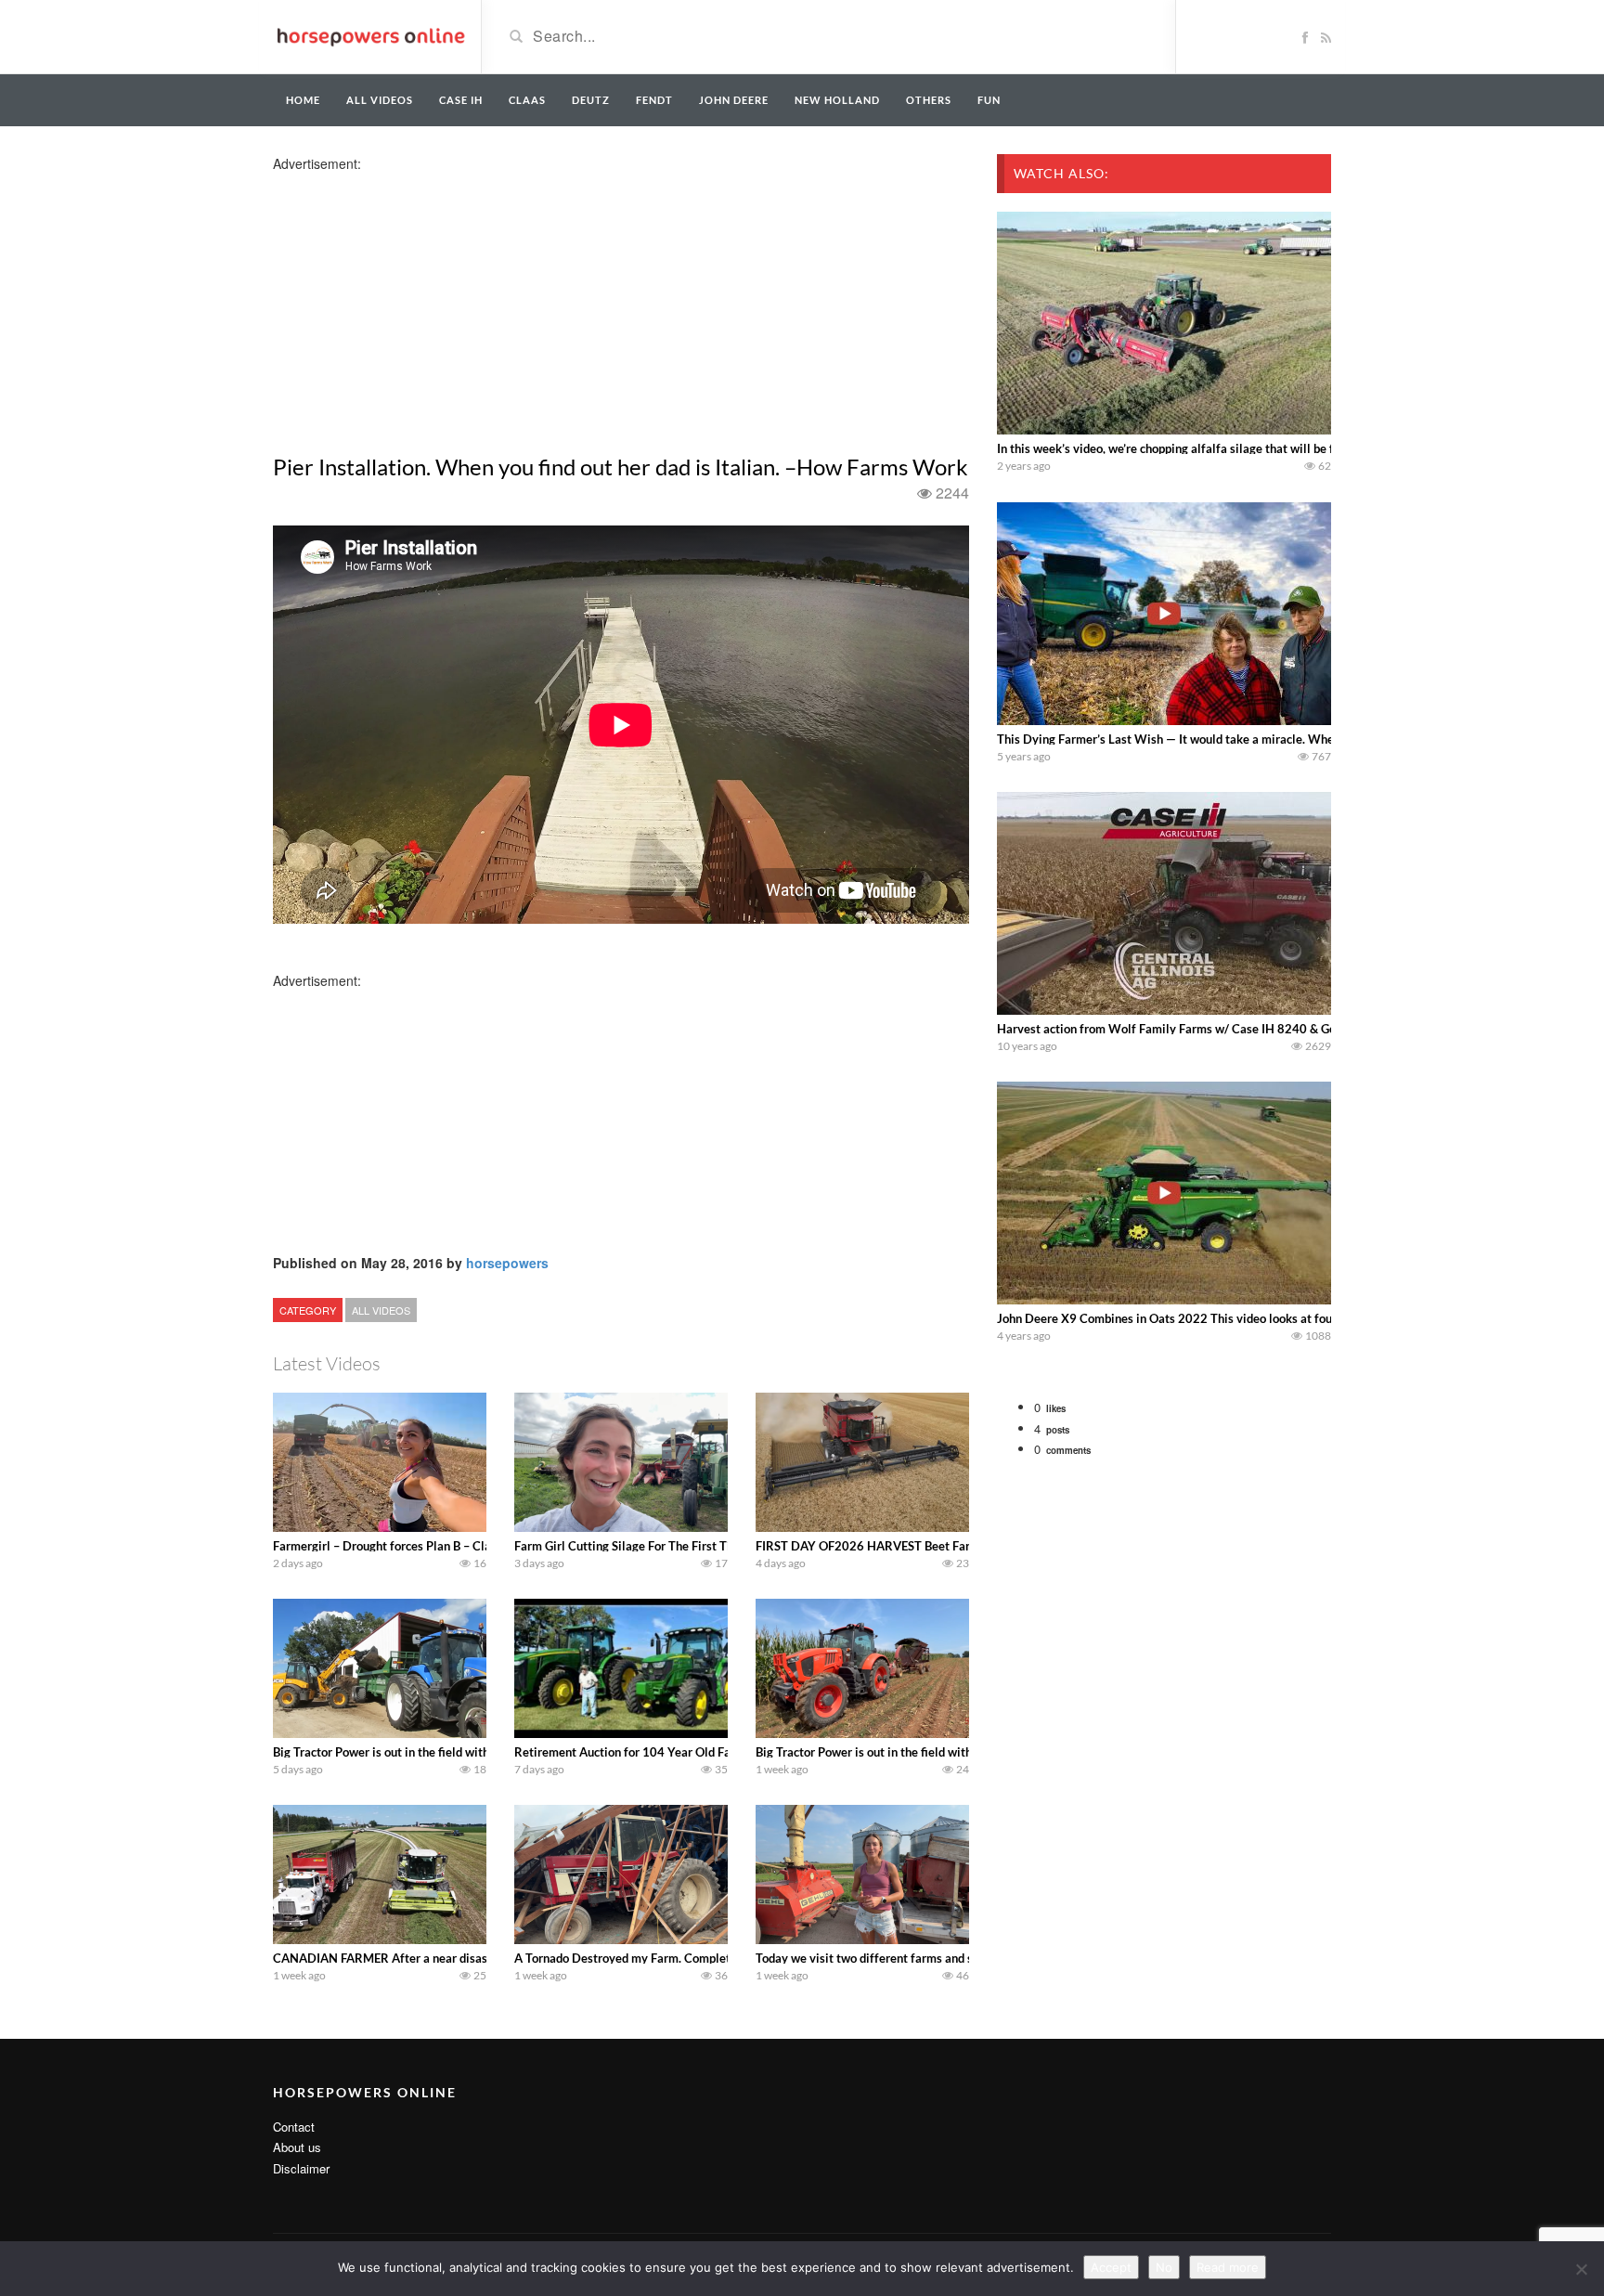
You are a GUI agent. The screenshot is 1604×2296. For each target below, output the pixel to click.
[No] (1581, 2269)
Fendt (654, 100)
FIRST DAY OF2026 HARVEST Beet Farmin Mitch (890, 1546)
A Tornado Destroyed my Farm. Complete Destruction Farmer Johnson (703, 1958)
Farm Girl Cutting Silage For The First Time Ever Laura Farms (679, 1546)
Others (929, 100)
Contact (294, 2127)
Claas (527, 100)
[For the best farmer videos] (370, 35)
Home (303, 100)
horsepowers (507, 1263)
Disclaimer (301, 2168)
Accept (1111, 2267)
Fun (989, 100)
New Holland (837, 100)
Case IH (461, 100)
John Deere (734, 100)
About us (297, 2147)
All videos (380, 100)
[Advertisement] (420, 303)
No (1164, 2267)
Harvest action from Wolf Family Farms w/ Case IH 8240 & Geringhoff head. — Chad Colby (1243, 1029)
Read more (1228, 2267)
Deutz (591, 100)
